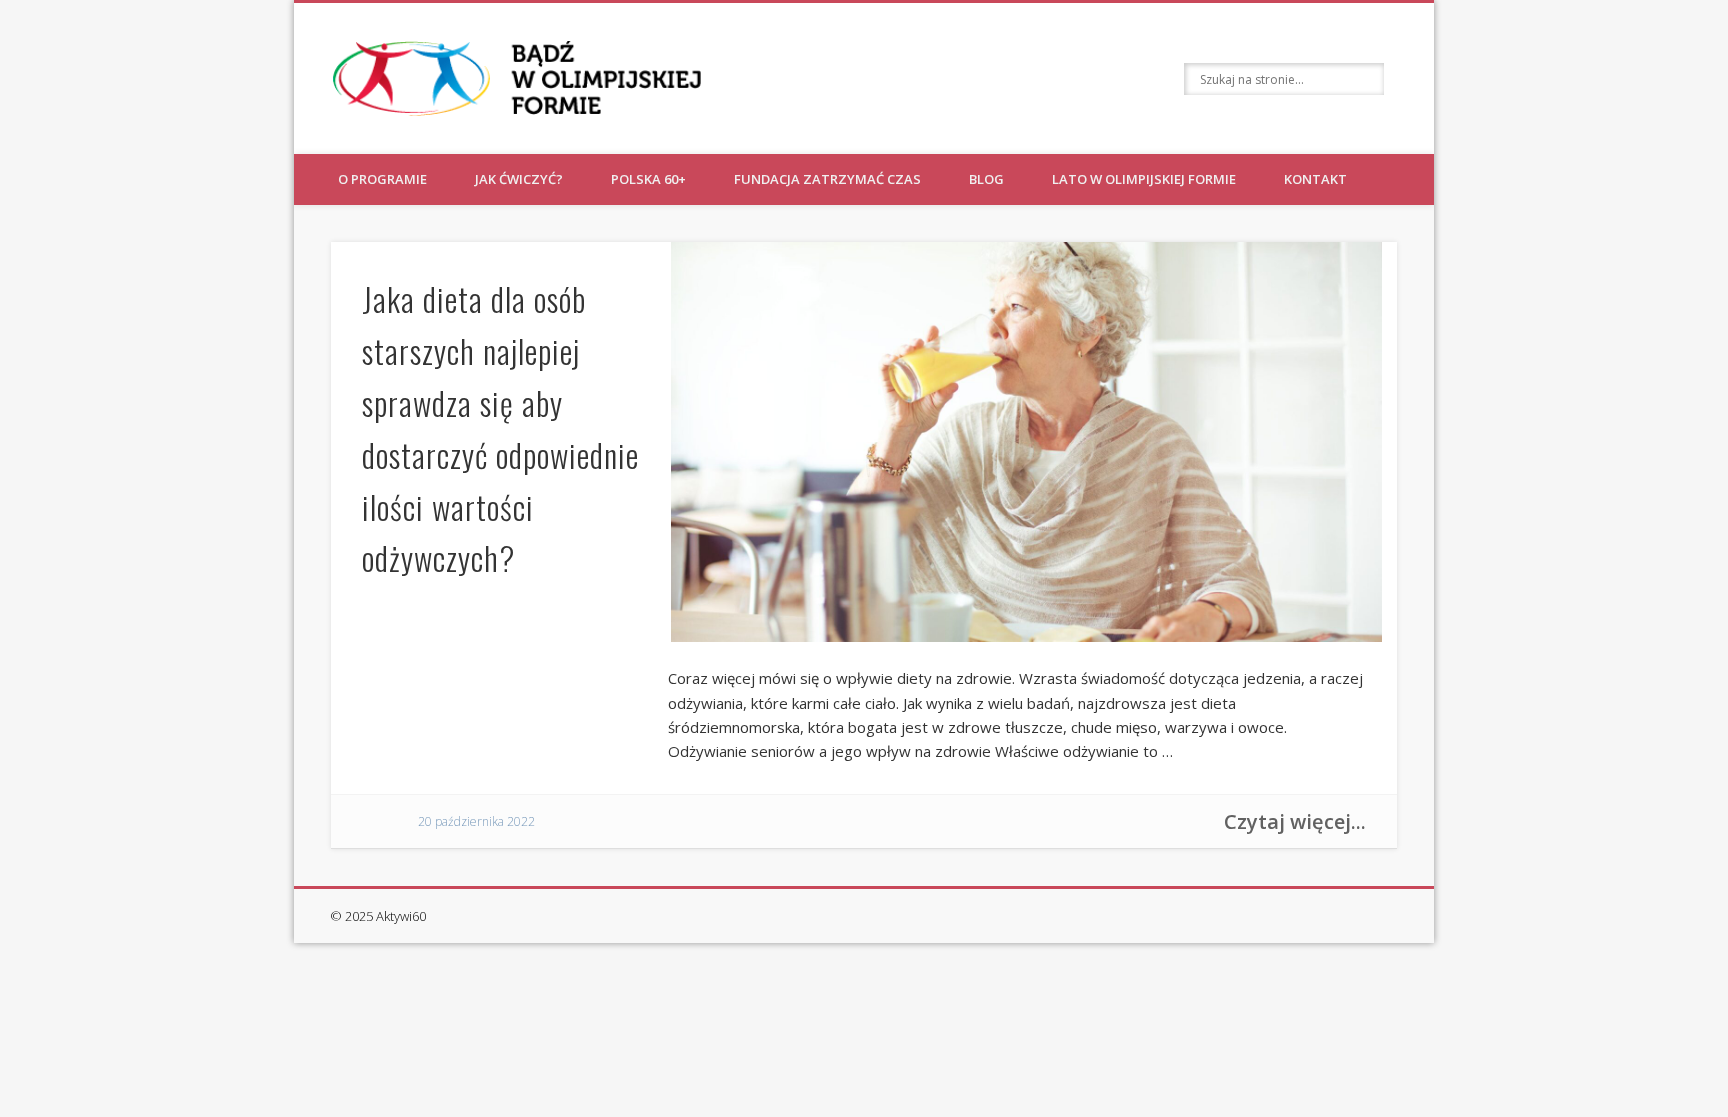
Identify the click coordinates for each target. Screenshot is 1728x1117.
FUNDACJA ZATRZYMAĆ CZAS (827, 179)
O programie (382, 179)
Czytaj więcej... (1295, 821)
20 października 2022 (476, 821)
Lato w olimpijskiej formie (1144, 179)
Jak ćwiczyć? (519, 179)
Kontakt (1315, 179)
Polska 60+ (648, 179)
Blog (986, 179)
